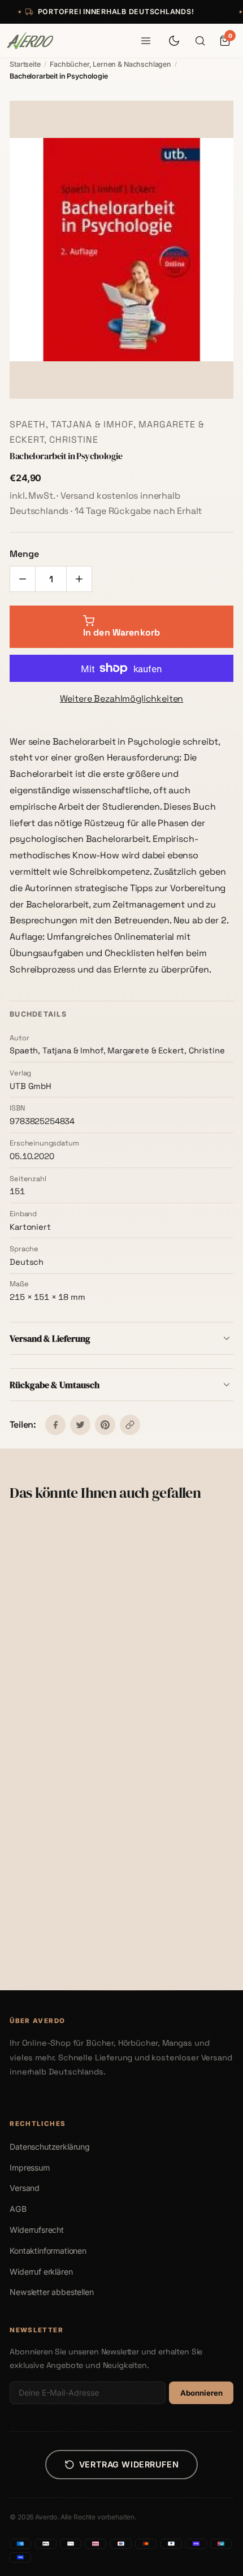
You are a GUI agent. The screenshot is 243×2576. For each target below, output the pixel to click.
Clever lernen (38, 1930)
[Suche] (200, 41)
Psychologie (156, 1919)
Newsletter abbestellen (51, 2292)
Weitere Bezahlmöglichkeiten (122, 699)
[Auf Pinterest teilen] (105, 1425)
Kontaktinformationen (48, 2251)
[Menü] (146, 41)
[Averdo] (30, 41)
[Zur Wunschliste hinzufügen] (96, 1537)
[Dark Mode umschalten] (174, 41)
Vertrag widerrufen (129, 2464)
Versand (25, 2188)
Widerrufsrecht (37, 2230)
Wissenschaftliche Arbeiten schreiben (167, 1686)
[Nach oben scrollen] (218, 2562)
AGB (18, 2209)
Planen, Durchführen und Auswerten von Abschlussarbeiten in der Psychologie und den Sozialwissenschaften (59, 1697)
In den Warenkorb (68, 1735)
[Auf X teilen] (80, 1425)
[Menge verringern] (23, 579)
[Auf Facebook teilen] (55, 1425)
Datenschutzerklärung (50, 2147)
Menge (24, 554)
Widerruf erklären (41, 2272)
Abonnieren (201, 2393)
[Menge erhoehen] (79, 579)
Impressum (30, 2167)
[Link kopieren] (130, 1425)
